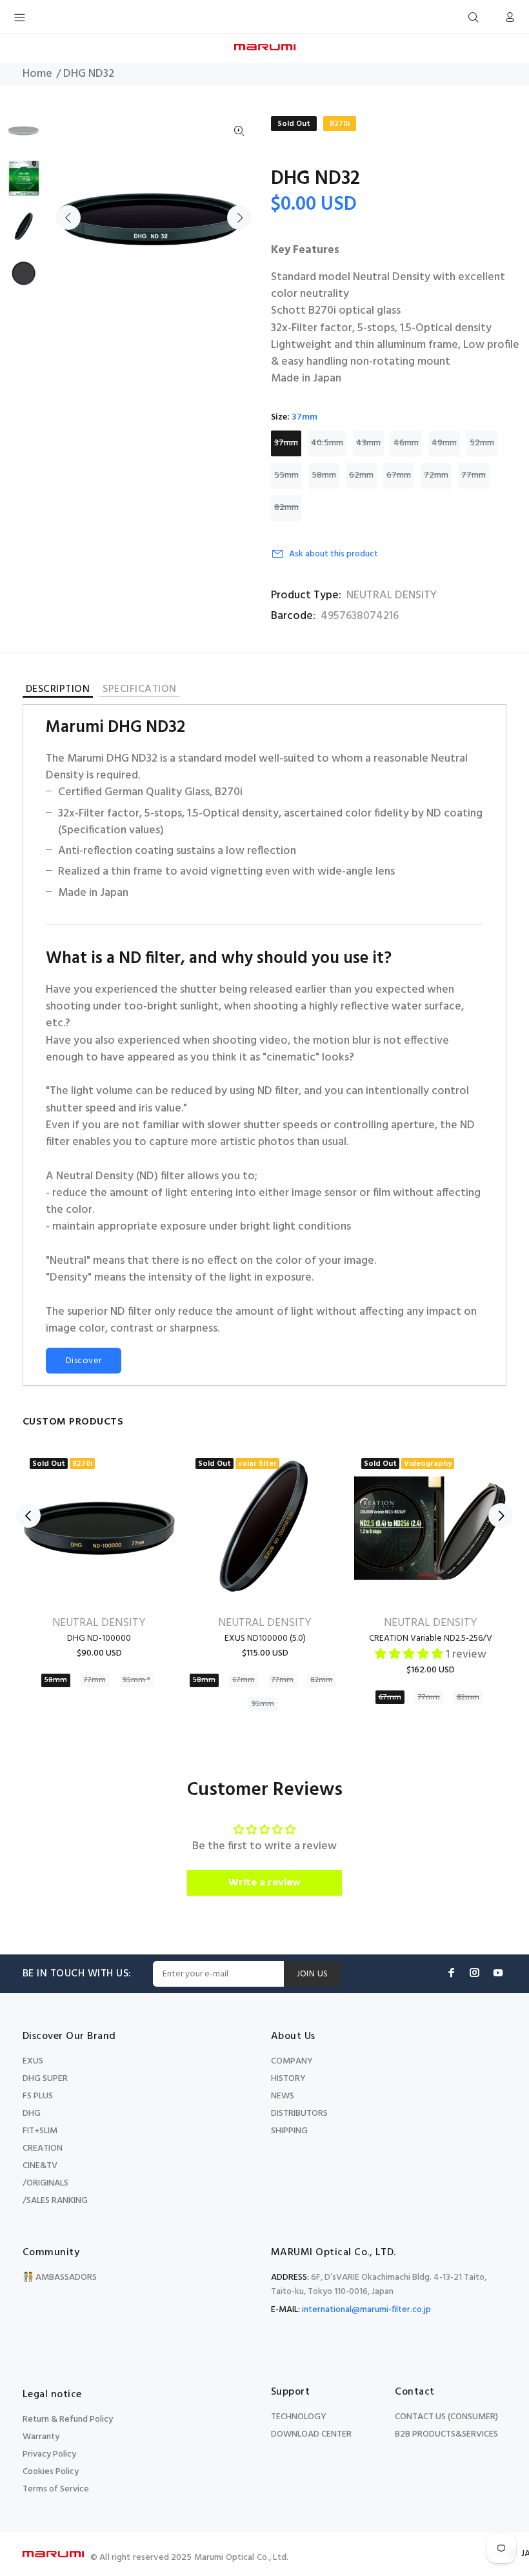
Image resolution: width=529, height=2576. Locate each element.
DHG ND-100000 (99, 1638)
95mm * (136, 1680)
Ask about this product (334, 554)
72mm (436, 475)
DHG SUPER (45, 2079)
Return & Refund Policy (68, 2419)
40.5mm (327, 443)
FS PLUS (38, 2096)
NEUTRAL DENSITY (392, 596)
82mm (286, 508)
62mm (361, 475)
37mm (286, 443)
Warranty (41, 2437)
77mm (474, 475)
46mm (406, 443)
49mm (444, 443)
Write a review (264, 1883)
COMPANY (292, 2061)
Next (239, 218)
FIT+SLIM (40, 2131)
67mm (399, 475)
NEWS (283, 2096)
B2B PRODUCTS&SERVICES (446, 2434)
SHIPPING (289, 2131)
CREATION (43, 2148)
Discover (84, 1361)
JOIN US (313, 1974)
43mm (368, 443)
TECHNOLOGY (299, 2417)
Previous (68, 218)
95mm (263, 1704)
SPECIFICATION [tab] (139, 690)
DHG (32, 2114)
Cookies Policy (51, 2472)
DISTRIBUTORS (299, 2114)
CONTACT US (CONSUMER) (446, 2417)
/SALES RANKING (55, 2201)
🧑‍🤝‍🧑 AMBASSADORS (60, 2277)
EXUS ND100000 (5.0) (265, 1638)
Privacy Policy (49, 2454)
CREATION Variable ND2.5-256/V (431, 1638)
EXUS (33, 2061)
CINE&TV (40, 2166)
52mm (482, 443)
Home (37, 74)
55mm (286, 475)
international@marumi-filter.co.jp (366, 2310)
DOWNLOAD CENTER (311, 2434)
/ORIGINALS (45, 2183)
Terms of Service (56, 2489)
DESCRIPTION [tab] (58, 691)
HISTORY (288, 2079)
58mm (324, 475)
